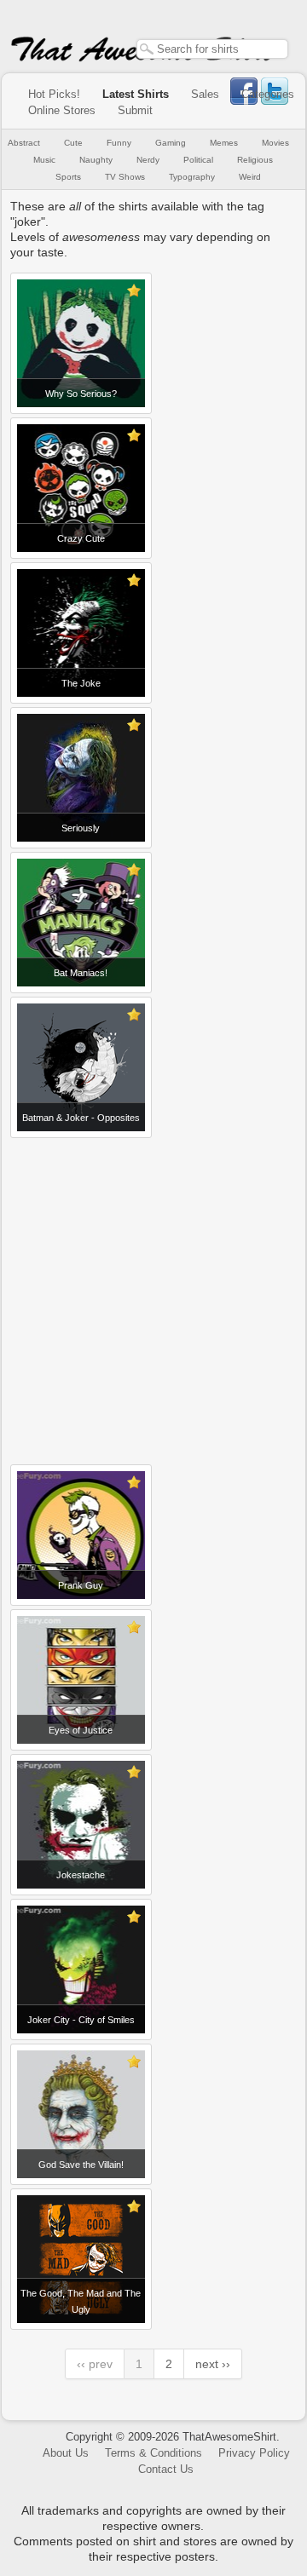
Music (44, 160)
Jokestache (81, 1875)
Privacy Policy (254, 2453)
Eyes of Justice (81, 1730)
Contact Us (166, 2469)
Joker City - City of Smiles (81, 2020)
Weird (250, 177)
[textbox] (212, 49)
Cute (73, 143)
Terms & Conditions (153, 2453)
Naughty (96, 160)
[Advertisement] (153, 1295)
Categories (268, 94)
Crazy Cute (81, 538)
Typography (192, 177)
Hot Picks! (54, 94)
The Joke (81, 683)
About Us (66, 2453)
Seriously (81, 828)
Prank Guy (81, 1585)
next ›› (213, 2364)
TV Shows (125, 177)
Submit (135, 110)
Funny (119, 143)
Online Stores (62, 110)
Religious (255, 160)
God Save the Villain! (81, 2165)
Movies (275, 143)
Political (198, 160)
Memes (224, 143)
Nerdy (148, 160)
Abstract (24, 143)
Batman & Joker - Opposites (81, 1118)
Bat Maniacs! (81, 973)
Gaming (171, 143)
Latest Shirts (136, 94)
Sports (68, 177)
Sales (205, 94)
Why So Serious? (81, 394)
